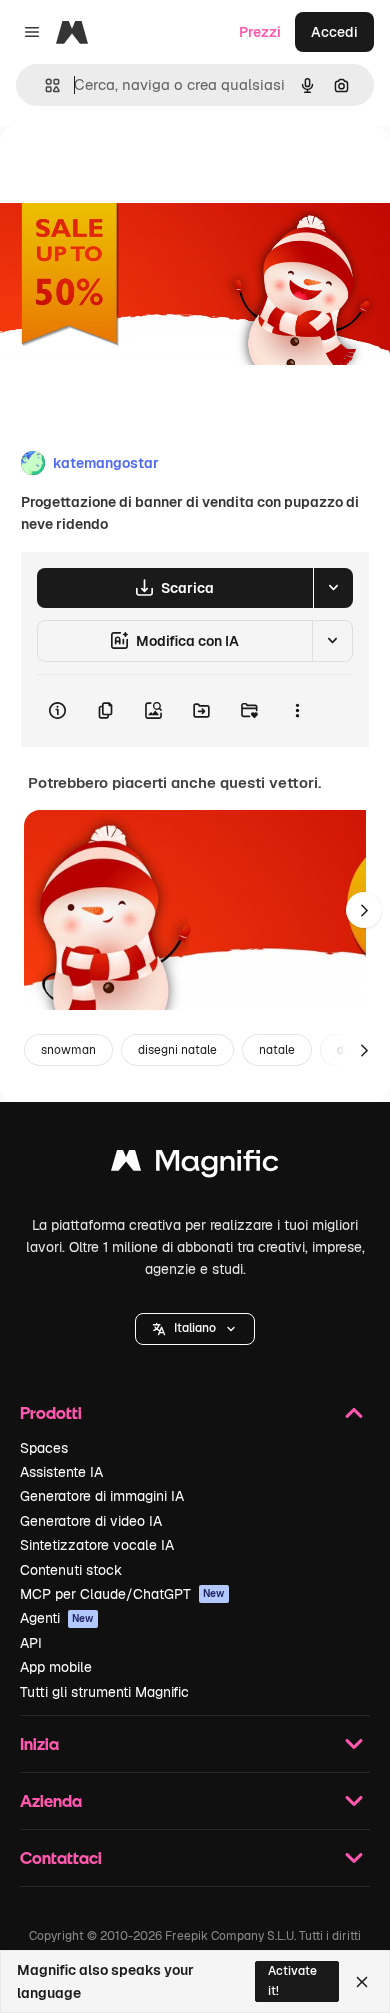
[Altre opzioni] (297, 711)
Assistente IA (61, 1472)
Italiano (195, 1328)
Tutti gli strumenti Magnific (104, 1692)
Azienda (51, 1800)
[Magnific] (195, 1165)
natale (277, 1050)
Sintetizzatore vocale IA (97, 1545)
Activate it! (292, 1980)
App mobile (56, 1667)
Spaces (44, 1448)
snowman (68, 1050)
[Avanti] (364, 910)
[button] (195, 1329)
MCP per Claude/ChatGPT (122, 1594)
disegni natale (177, 1050)
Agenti (57, 1618)
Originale (132, 171)
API (31, 1643)
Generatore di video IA (91, 1521)
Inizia (39, 1743)
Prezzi (260, 32)
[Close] (362, 1982)
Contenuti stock (71, 1570)
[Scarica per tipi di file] (333, 588)
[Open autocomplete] (44, 85)
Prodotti (51, 1412)
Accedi (334, 32)
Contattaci (61, 1857)
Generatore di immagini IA (102, 1496)
